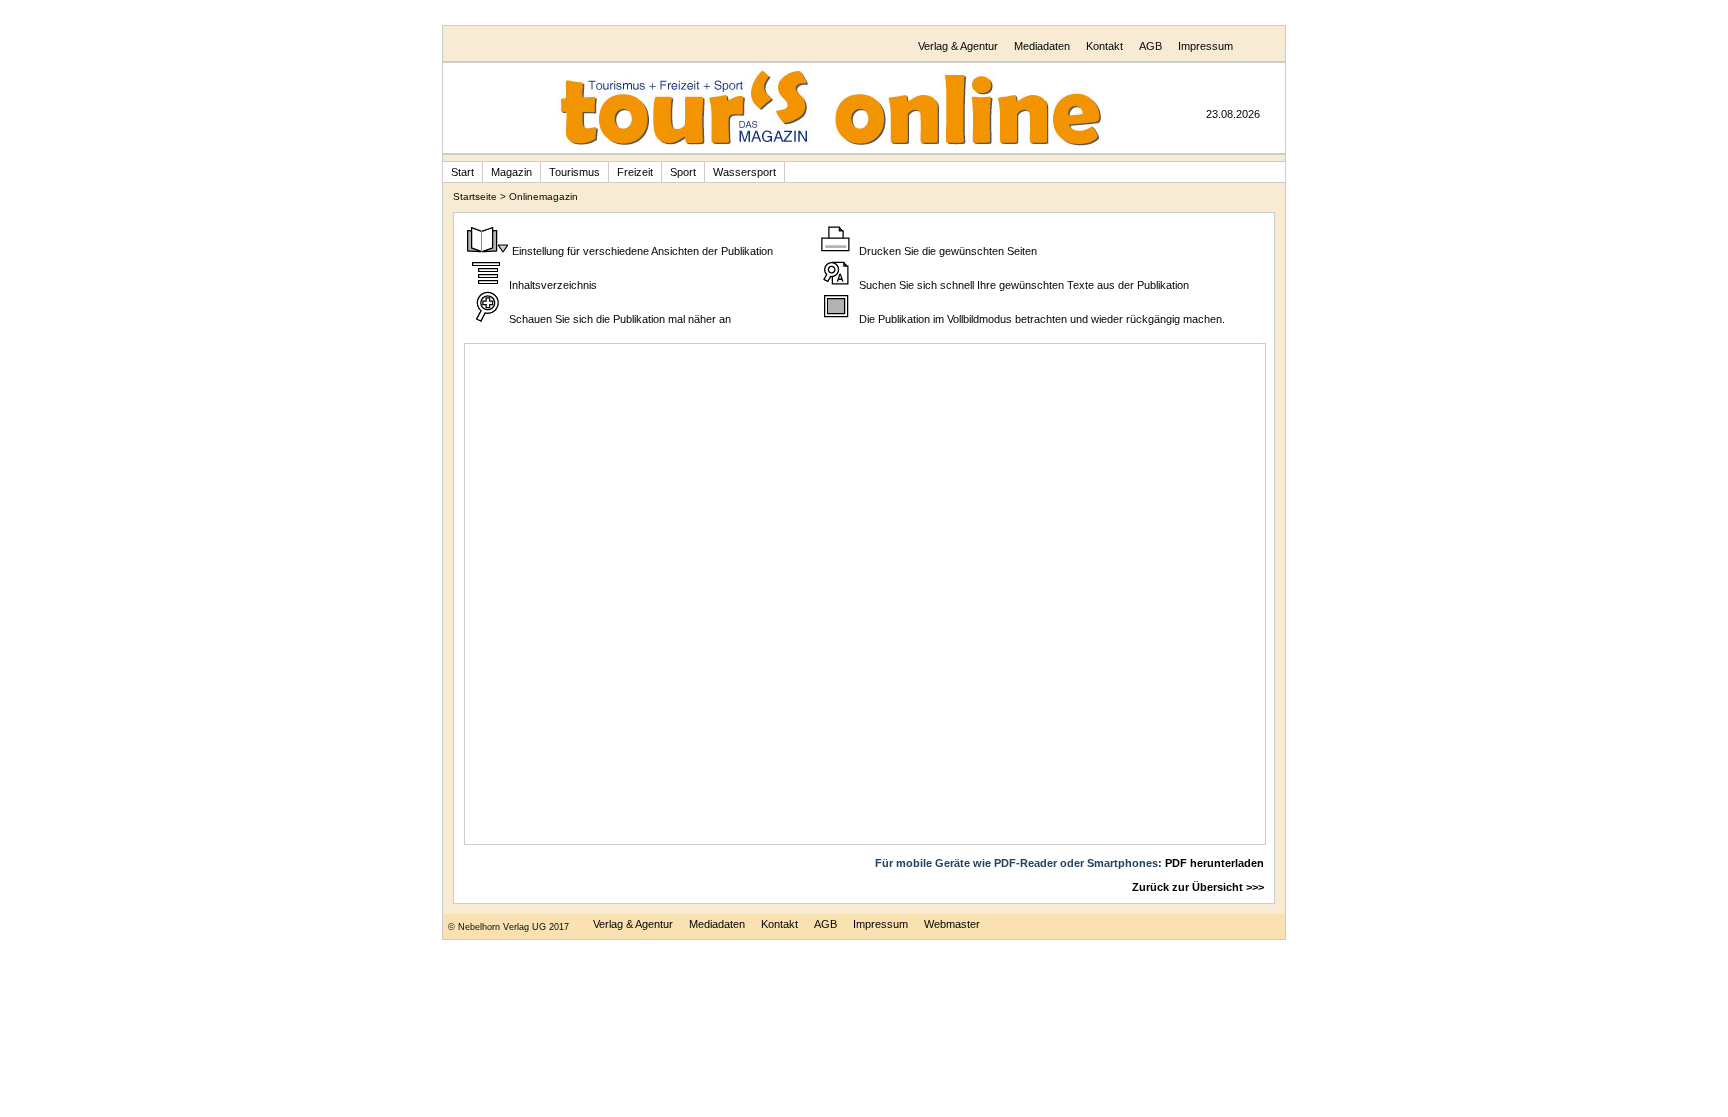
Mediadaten (1042, 46)
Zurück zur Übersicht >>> (1198, 887)
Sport (683, 172)
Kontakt (1104, 46)
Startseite (475, 196)
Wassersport (744, 172)
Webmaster (952, 924)
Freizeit (635, 172)
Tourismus (574, 172)
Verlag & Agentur (958, 46)
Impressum (1205, 46)
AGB (1150, 46)
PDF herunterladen (1214, 863)
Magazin (511, 172)
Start (462, 172)
